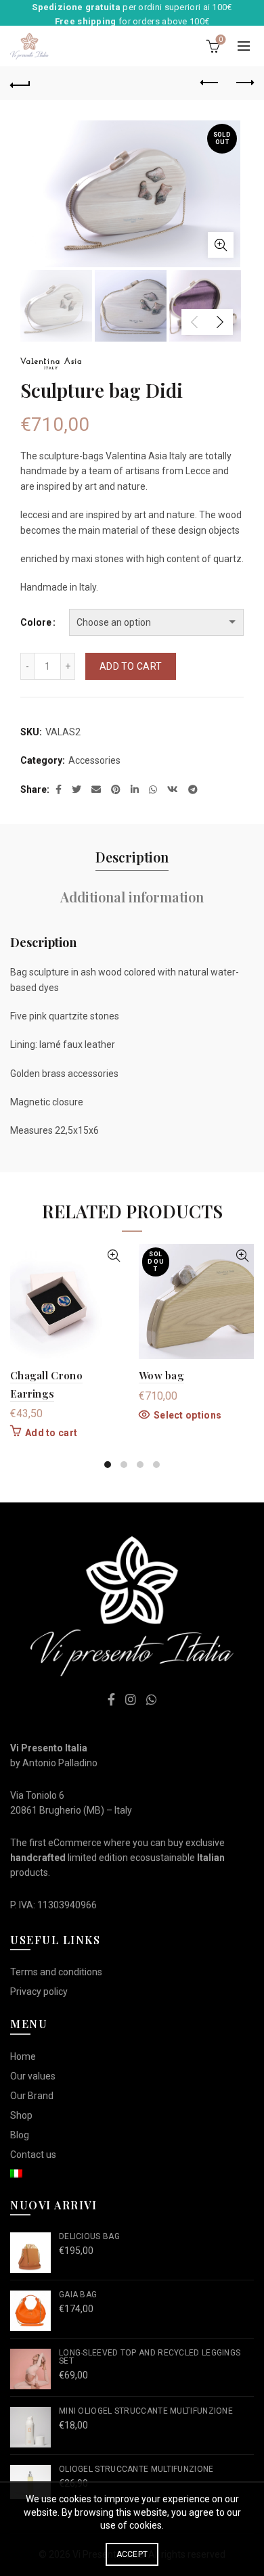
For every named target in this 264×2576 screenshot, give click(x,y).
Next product (244, 83)
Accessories (94, 760)
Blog (20, 2135)
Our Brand (32, 2096)
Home (23, 2056)
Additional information (132, 897)
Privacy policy (39, 1992)
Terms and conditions (56, 1972)
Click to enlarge (221, 245)
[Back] (20, 83)
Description (132, 857)
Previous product (210, 83)
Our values (33, 2076)
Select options (188, 1415)
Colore (36, 622)
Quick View (113, 1256)
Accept (132, 2554)
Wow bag (161, 1375)
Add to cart (131, 666)
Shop (21, 2115)
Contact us (33, 2155)
